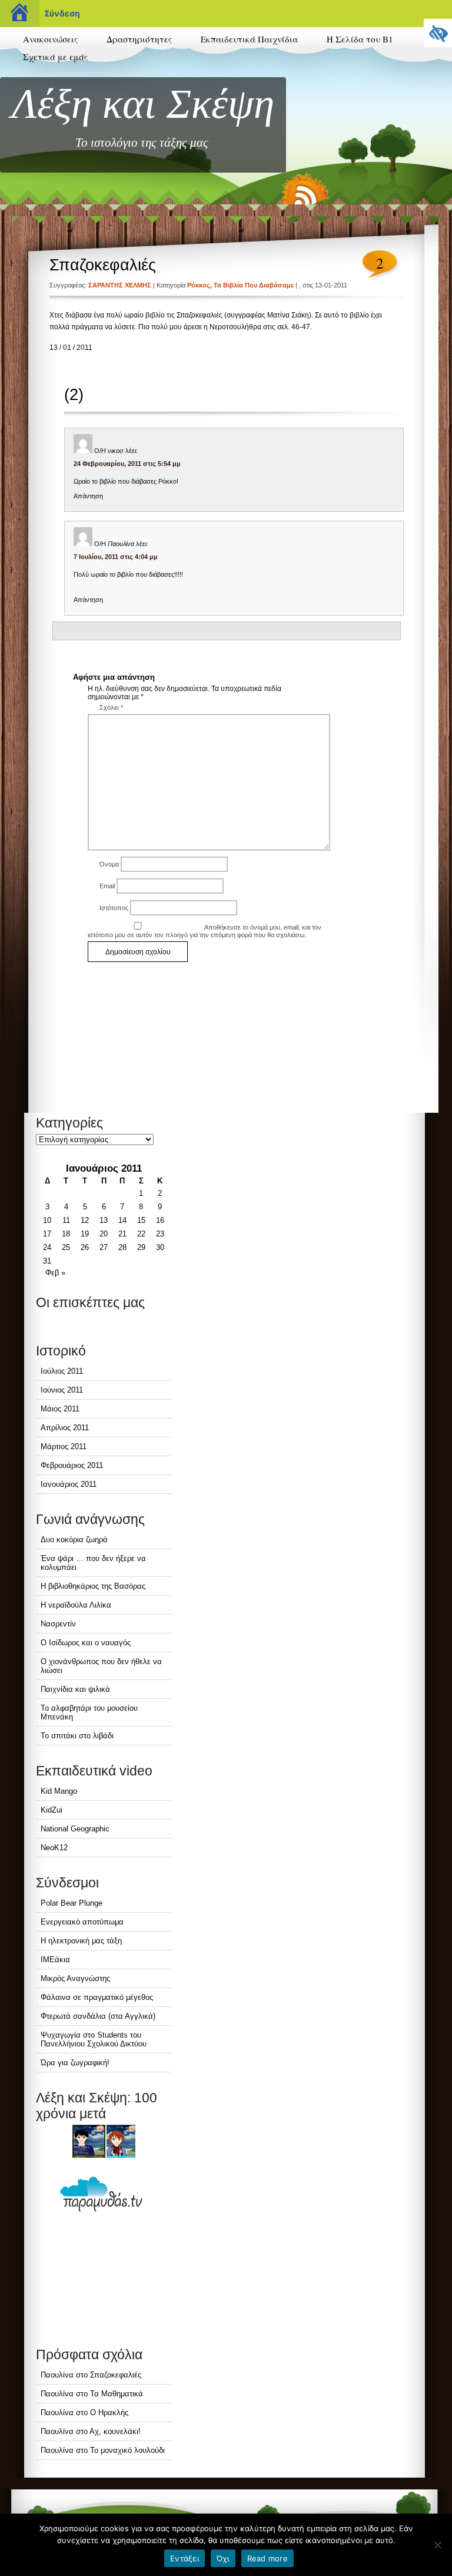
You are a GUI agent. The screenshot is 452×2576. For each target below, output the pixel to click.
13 (104, 1220)
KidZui (51, 1810)
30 (160, 1247)
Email (107, 886)
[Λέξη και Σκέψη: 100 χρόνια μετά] (104, 2141)
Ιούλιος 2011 (62, 1371)
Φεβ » (55, 1273)
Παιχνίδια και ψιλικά (75, 1689)
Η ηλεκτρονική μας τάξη (81, 1941)
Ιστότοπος (114, 908)
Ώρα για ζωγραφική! (75, 2063)
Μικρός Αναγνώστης (75, 1978)
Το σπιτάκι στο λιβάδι (77, 1736)
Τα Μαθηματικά (117, 2394)
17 (47, 1234)
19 (85, 1234)
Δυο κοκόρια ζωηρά (74, 1540)
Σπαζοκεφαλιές (103, 265)
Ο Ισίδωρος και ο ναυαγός (86, 1643)
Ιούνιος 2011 (62, 1390)
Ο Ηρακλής (109, 2413)
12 (85, 1220)
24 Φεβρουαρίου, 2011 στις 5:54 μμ (127, 464)
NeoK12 (54, 1848)
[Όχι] (437, 2545)
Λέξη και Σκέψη (143, 104)
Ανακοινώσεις (50, 39)
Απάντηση (88, 496)
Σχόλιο (111, 707)
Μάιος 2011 (60, 1409)
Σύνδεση (62, 13)
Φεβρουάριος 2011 (72, 1465)
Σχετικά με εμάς (55, 57)
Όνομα (109, 864)
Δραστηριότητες (139, 39)
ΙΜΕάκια (55, 1960)
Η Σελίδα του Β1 (360, 39)
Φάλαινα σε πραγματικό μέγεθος (97, 1997)
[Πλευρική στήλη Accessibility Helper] (438, 33)
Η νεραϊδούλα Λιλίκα (76, 1605)
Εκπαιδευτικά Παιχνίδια (249, 39)
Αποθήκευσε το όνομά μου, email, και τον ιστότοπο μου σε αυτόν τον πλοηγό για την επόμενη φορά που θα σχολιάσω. (205, 931)
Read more (267, 2558)
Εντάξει (185, 2558)
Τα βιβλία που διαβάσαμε (254, 285)
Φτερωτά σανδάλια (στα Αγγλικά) (98, 2016)
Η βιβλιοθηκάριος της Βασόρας (93, 1586)
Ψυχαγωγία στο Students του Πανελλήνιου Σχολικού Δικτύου (94, 2039)
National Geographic (75, 1829)
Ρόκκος (199, 285)
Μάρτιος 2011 (64, 1446)
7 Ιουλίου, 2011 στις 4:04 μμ (116, 557)
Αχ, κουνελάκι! (115, 2431)
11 (66, 1220)
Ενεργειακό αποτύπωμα (82, 1922)
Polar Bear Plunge (72, 1903)
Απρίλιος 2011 (65, 1428)
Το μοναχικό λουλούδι (127, 2450)
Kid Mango (59, 1791)
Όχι (223, 2558)
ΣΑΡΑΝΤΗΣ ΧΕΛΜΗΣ (120, 285)
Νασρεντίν (58, 1624)
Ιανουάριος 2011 (69, 1484)
